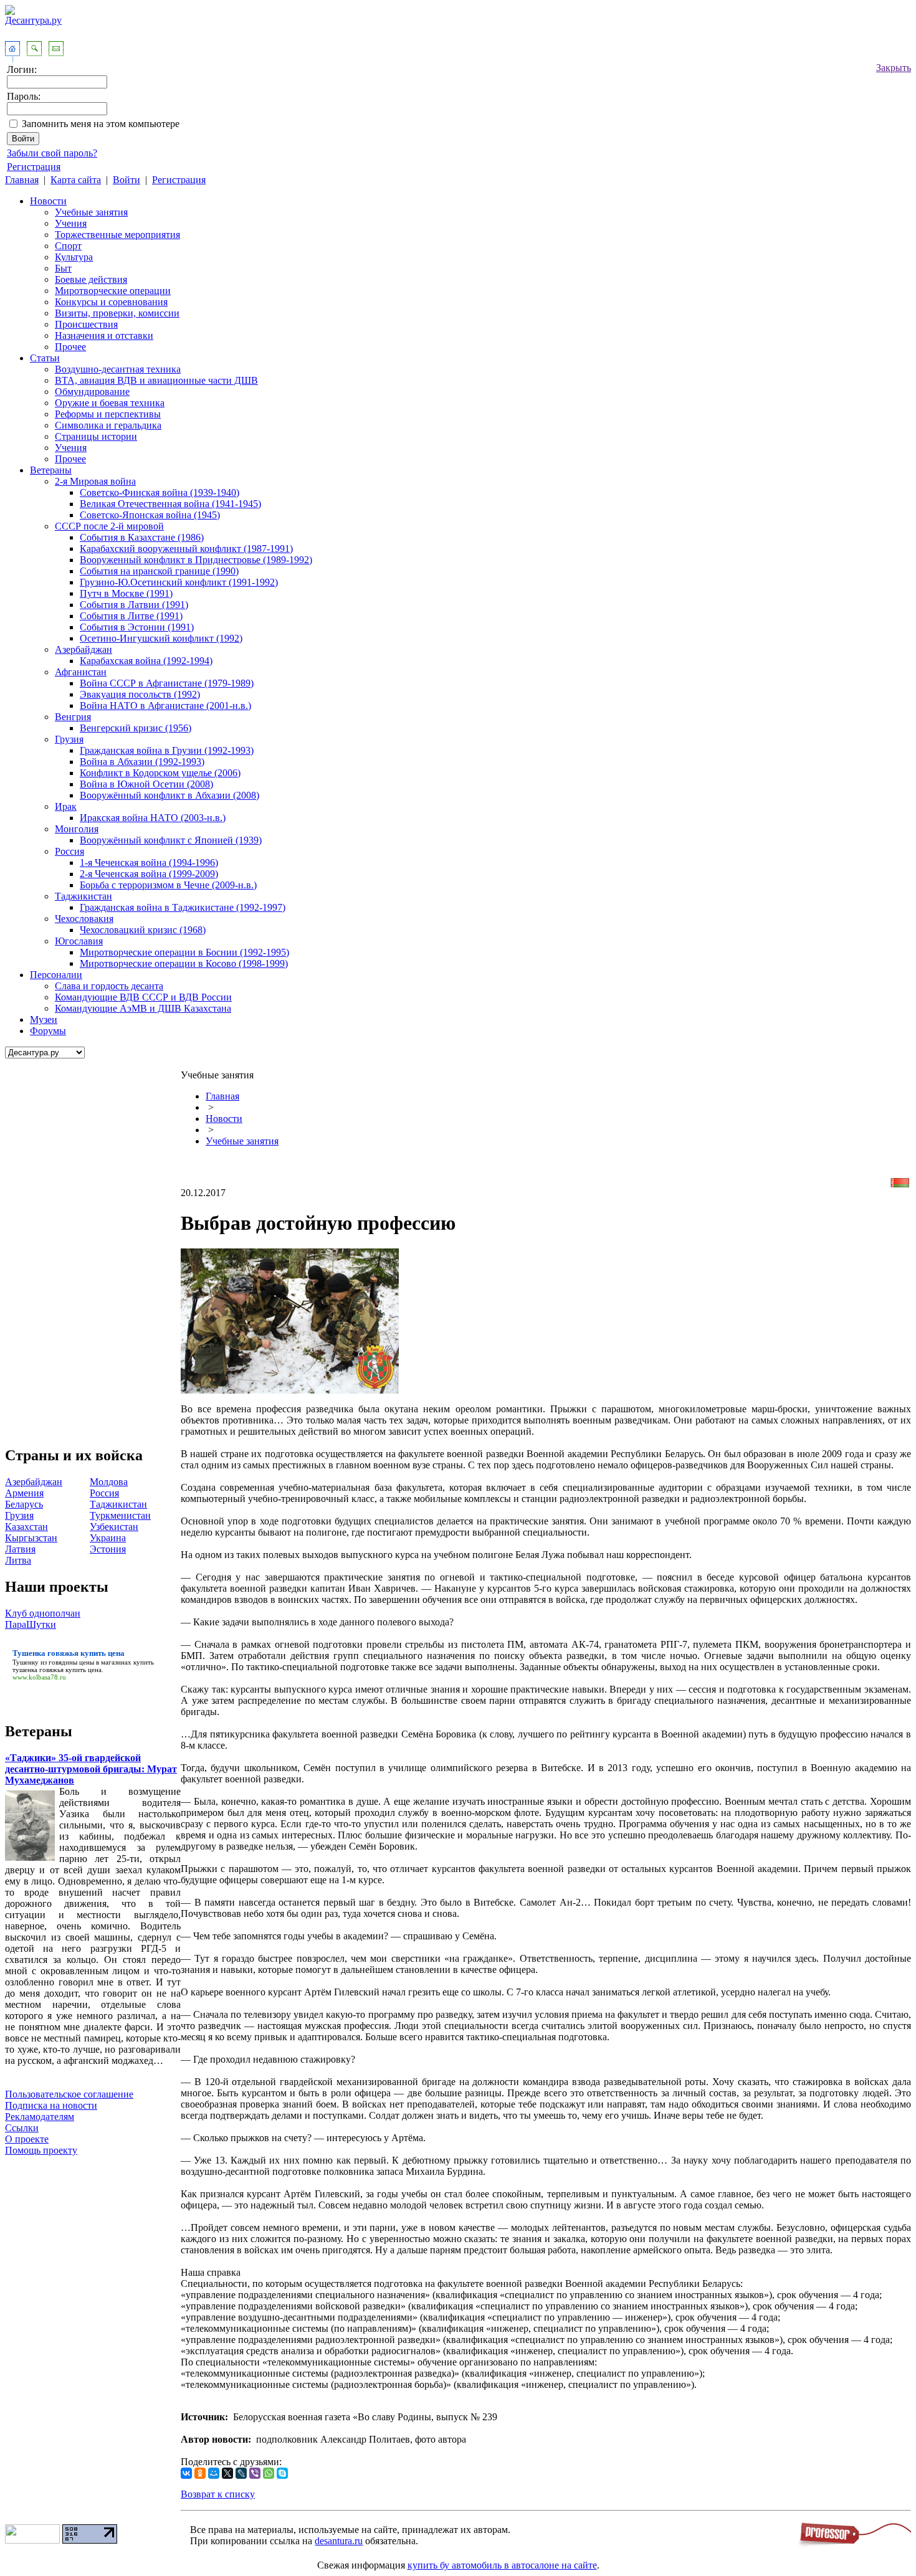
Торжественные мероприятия (117, 235)
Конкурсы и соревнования (111, 302)
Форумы (48, 1031)
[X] (227, 2473)
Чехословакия (84, 919)
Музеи (44, 1019)
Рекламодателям (40, 2117)
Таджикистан (83, 896)
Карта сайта (76, 180)
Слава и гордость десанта (109, 986)
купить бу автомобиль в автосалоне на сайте (502, 2565)
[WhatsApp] (269, 2473)
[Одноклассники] (200, 2473)
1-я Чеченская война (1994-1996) (149, 863)
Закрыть (894, 68)
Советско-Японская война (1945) (150, 515)
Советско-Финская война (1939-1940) (160, 492)
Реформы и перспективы (108, 414)
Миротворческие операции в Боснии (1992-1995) (184, 952)
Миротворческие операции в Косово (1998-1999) (184, 963)
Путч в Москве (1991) (126, 593)
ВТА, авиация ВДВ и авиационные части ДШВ (156, 380)
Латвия (20, 1549)
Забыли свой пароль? (52, 153)
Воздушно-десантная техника (118, 369)
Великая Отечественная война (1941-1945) (170, 504)
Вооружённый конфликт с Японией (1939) (171, 840)
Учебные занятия (91, 212)
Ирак (66, 806)
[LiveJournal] (241, 2473)
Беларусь (24, 1504)
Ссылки (22, 2128)
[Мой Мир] (214, 2473)
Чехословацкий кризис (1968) (143, 930)
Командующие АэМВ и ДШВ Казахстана (143, 1008)
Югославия (79, 941)
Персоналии (56, 975)
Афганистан (81, 672)
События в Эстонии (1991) (137, 627)
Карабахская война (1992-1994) (146, 661)
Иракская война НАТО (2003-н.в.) (153, 818)
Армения (24, 1493)
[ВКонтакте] (186, 2473)
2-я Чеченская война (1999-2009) (149, 874)
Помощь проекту (41, 2150)
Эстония (108, 1549)
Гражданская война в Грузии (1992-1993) (167, 750)
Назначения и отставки (104, 335)
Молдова (109, 1482)
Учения (71, 223)
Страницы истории (96, 436)
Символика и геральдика (108, 425)
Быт (63, 268)
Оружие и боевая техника (110, 403)
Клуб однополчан (43, 1613)
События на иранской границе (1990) (159, 571)
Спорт (68, 246)
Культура (74, 257)
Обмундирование (92, 392)
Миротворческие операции (113, 291)
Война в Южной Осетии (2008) (146, 784)
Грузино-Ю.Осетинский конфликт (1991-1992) (179, 582)
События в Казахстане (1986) (142, 537)
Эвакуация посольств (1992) (140, 694)
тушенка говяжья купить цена (57, 1670)
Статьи (45, 358)
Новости (48, 201)
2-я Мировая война (95, 481)
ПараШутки (31, 1624)
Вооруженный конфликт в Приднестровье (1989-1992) (196, 560)
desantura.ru (339, 2541)
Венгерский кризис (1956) (136, 728)
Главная (22, 180)
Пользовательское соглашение (69, 2094)
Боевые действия (91, 279)
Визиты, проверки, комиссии (117, 313)
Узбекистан (114, 1527)
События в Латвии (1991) (134, 605)
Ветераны (51, 470)
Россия (69, 851)
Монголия (77, 829)
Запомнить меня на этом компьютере (101, 124)
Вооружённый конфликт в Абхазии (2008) (169, 795)
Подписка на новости (51, 2105)
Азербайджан (83, 649)
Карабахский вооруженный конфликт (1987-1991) (186, 549)
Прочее (70, 347)
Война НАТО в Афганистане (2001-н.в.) (165, 706)
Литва (18, 1560)
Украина (108, 1538)
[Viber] (255, 2473)
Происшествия (86, 324)
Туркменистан (120, 1515)
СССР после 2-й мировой (109, 526)
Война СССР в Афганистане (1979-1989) (167, 683)
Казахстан (26, 1527)
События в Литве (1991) (131, 616)
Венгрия (73, 717)
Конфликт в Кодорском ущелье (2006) (160, 773)
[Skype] (282, 2473)
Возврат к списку (218, 2494)
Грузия (69, 739)
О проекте (27, 2139)
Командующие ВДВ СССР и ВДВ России (143, 997)
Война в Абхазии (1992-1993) (142, 762)
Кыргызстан (31, 1538)
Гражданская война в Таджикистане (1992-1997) (183, 907)
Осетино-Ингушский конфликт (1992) (161, 638)
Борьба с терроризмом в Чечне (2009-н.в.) (168, 885)
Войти (126, 180)
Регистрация (34, 167)
